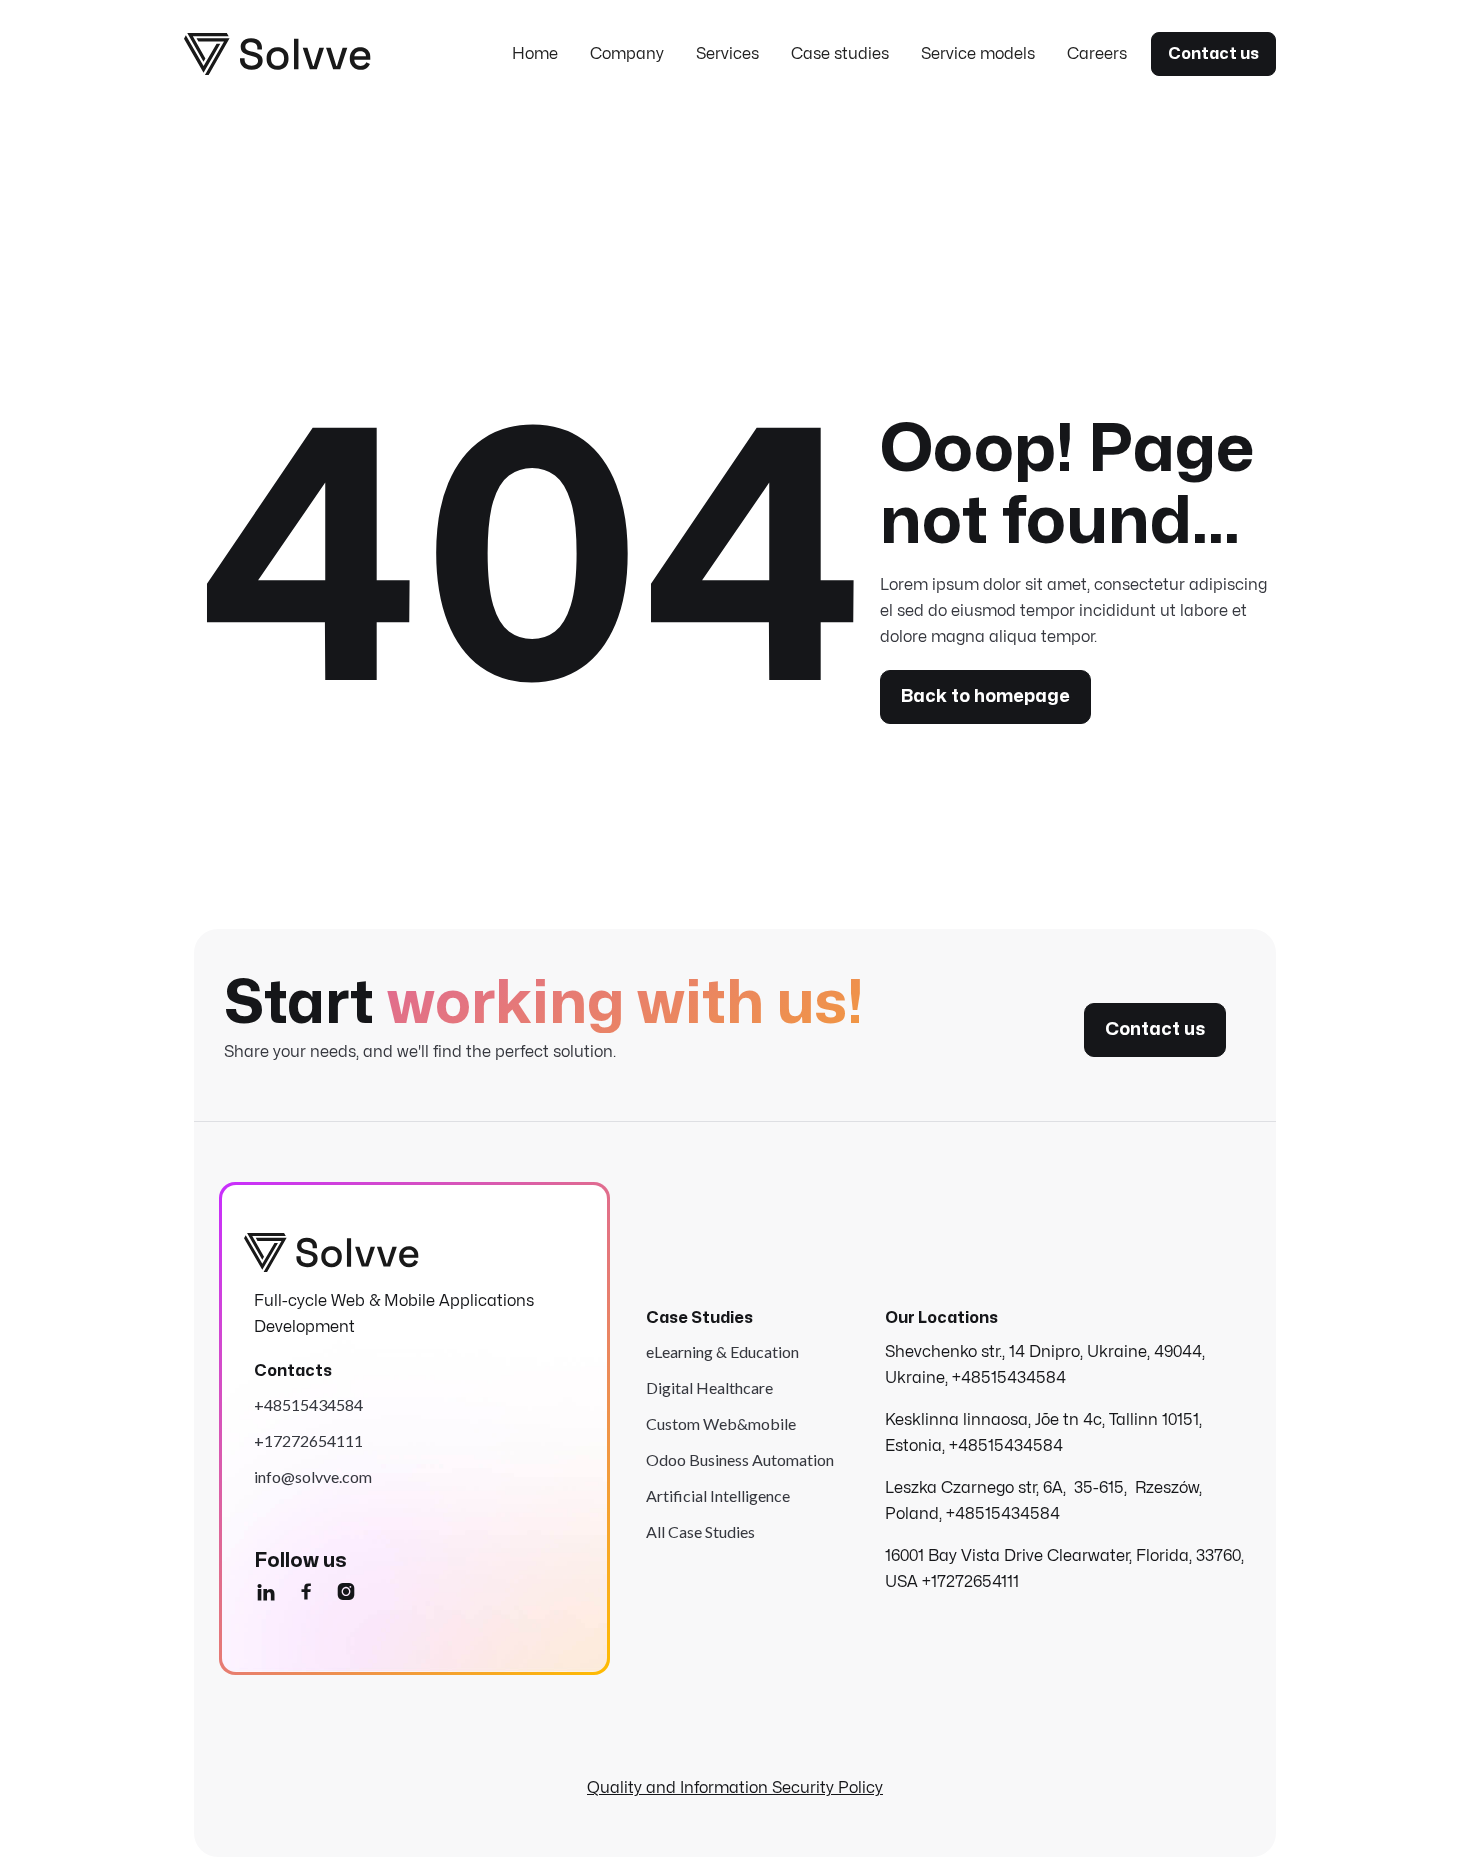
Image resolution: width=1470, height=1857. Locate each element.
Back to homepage (985, 696)
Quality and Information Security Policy (735, 1788)
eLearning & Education (722, 1351)
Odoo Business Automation (740, 1459)
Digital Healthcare (709, 1387)
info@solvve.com (313, 1476)
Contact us (1213, 54)
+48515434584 (308, 1404)
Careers (1097, 54)
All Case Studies (700, 1531)
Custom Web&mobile (721, 1423)
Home (535, 54)
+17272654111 (308, 1440)
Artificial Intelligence (718, 1495)
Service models (978, 54)
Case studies (840, 54)
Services (727, 54)
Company (627, 54)
